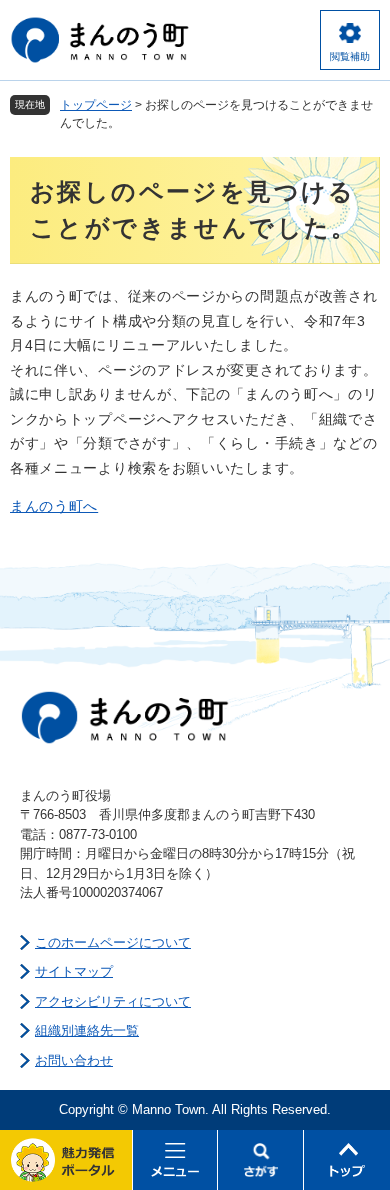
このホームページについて (113, 942)
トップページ (96, 105)
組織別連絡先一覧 (87, 1030)
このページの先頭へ (347, 1160)
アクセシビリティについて (113, 1001)
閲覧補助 (350, 56)
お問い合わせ (74, 1060)
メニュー (176, 1160)
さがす (261, 1160)
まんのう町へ (54, 506)
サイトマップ (74, 971)
